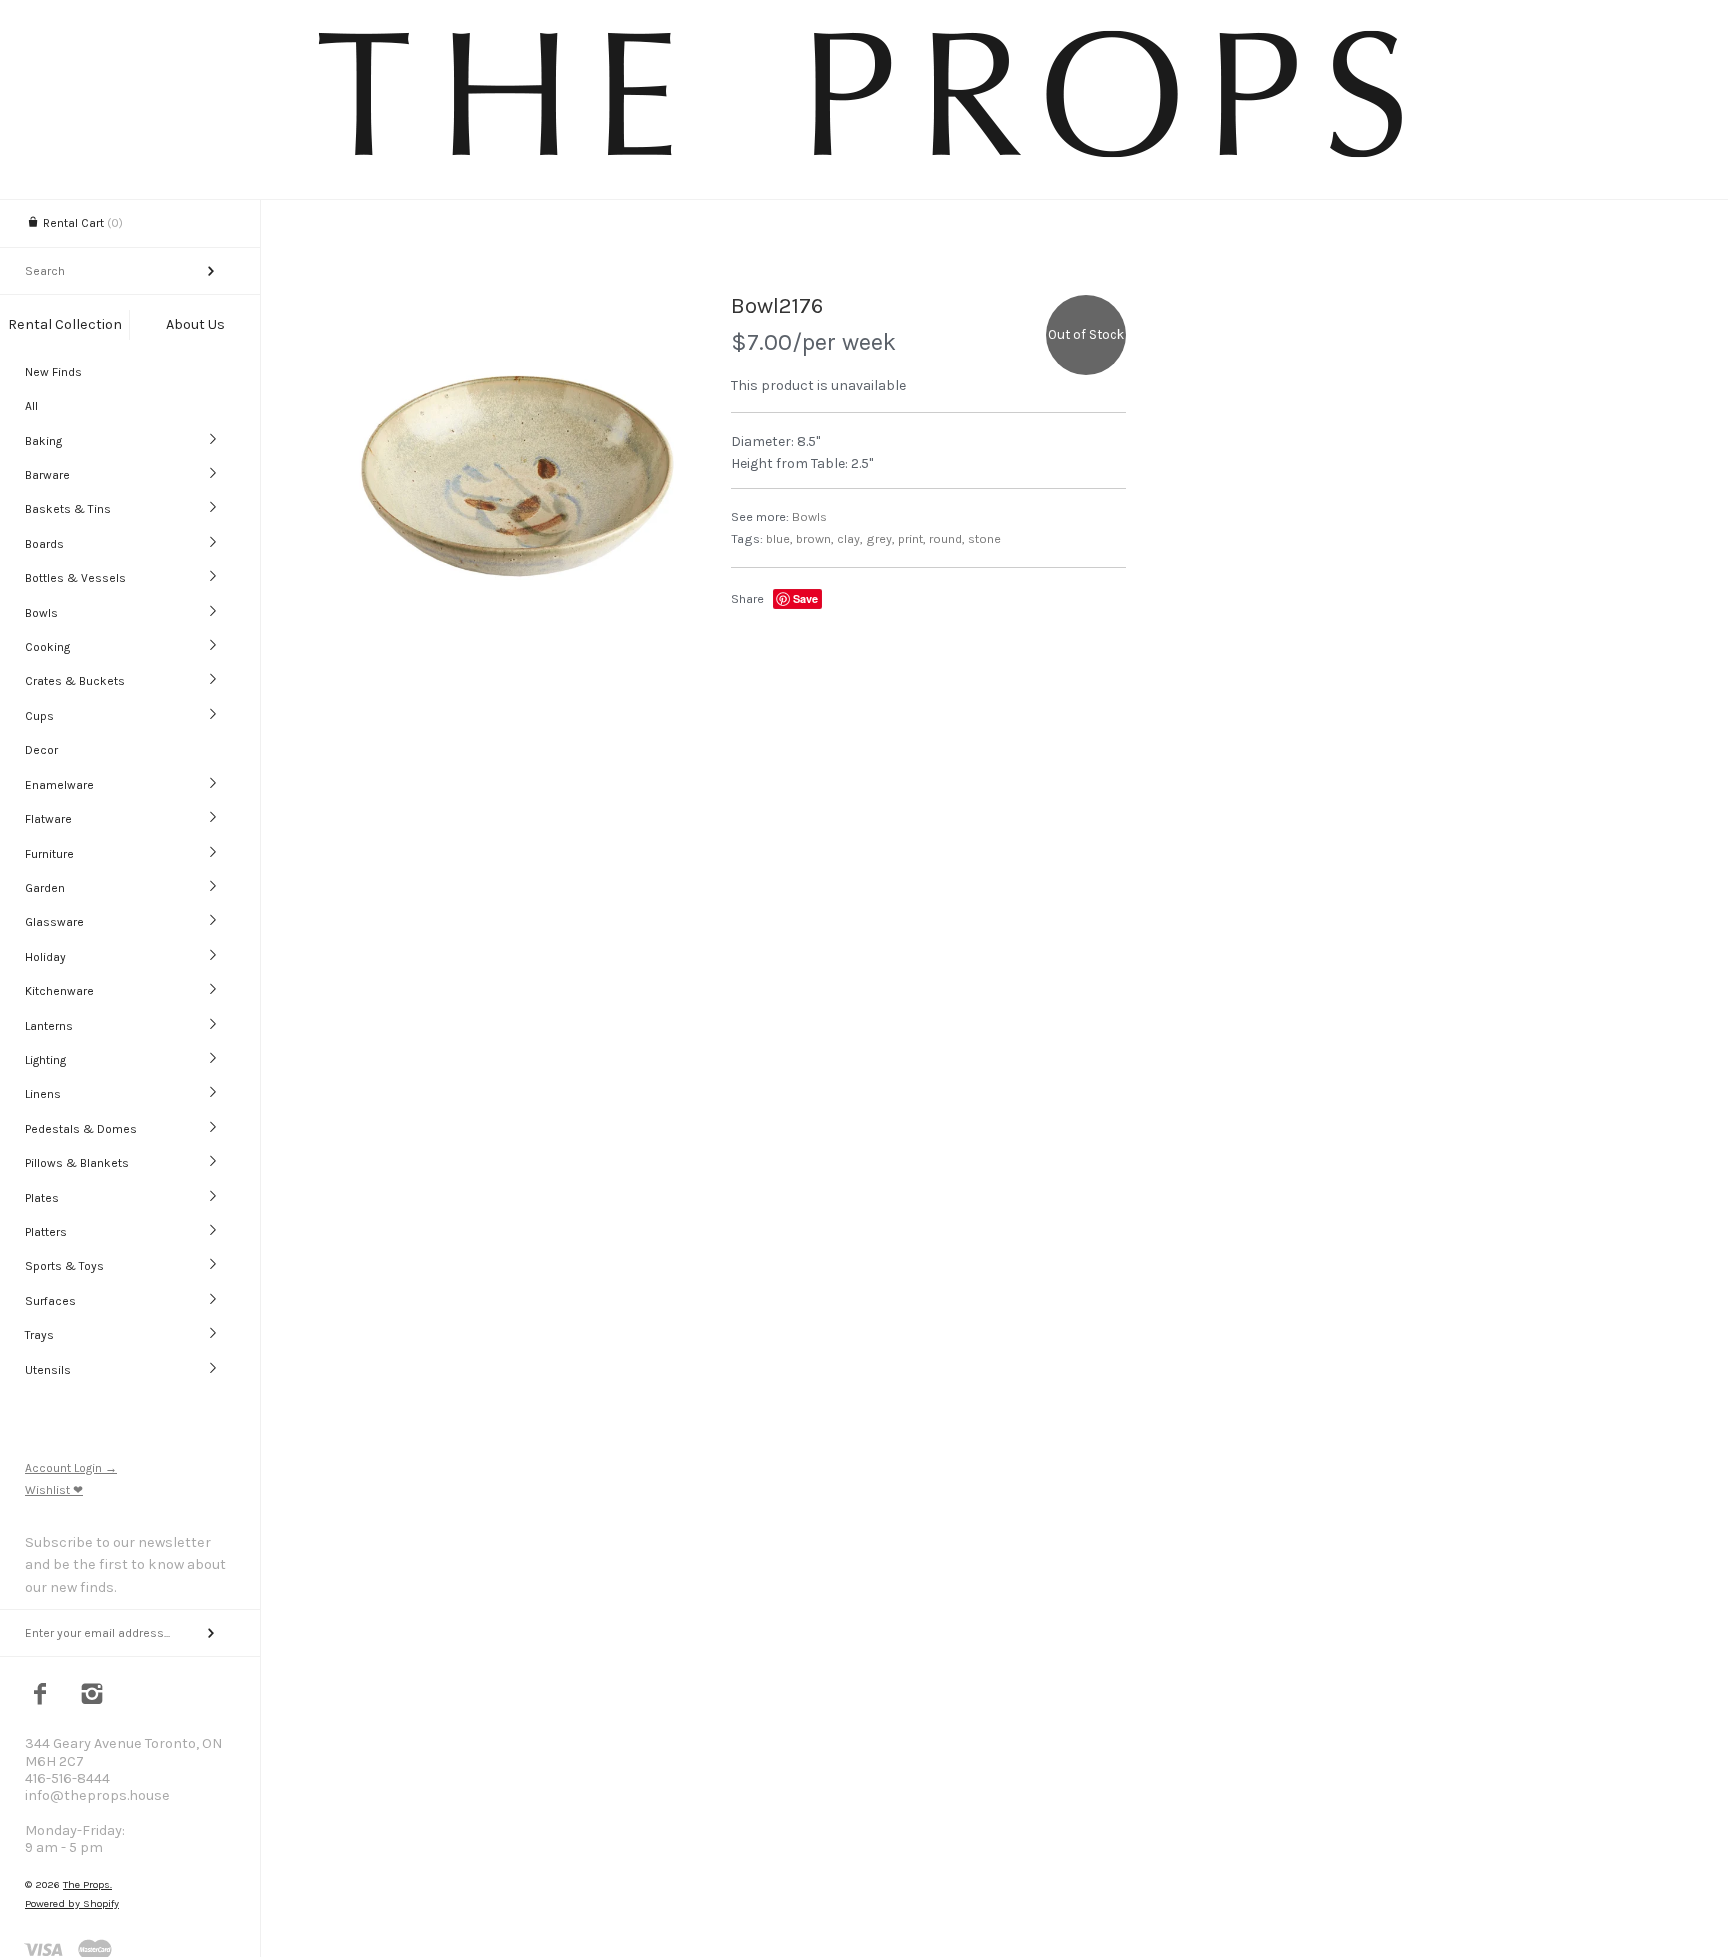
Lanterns (49, 1026)
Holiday (45, 957)
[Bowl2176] (514, 473)
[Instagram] (92, 1696)
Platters (46, 1232)
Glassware (54, 922)
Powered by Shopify (72, 1903)
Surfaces (50, 1301)
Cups (39, 716)
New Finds (53, 372)
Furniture (49, 854)
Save (805, 598)
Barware (47, 475)
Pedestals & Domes (81, 1129)
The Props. (87, 1884)
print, (912, 538)
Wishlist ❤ (54, 1490)
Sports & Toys (64, 1266)
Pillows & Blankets (77, 1163)
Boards (44, 544)
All (31, 406)
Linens (43, 1094)
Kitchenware (59, 991)
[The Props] (864, 160)
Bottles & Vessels (75, 578)
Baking (43, 441)
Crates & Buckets (75, 681)
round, (947, 538)
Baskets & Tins (68, 509)
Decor (41, 750)
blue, (779, 538)
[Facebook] (40, 1696)
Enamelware (59, 785)
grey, (880, 538)
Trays (39, 1335)
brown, (815, 538)
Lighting (45, 1060)
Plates (42, 1198)
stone (984, 538)
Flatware (48, 819)
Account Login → (71, 1468)
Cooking (47, 647)
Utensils (48, 1370)
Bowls (41, 613)
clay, (850, 538)
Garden (45, 888)
